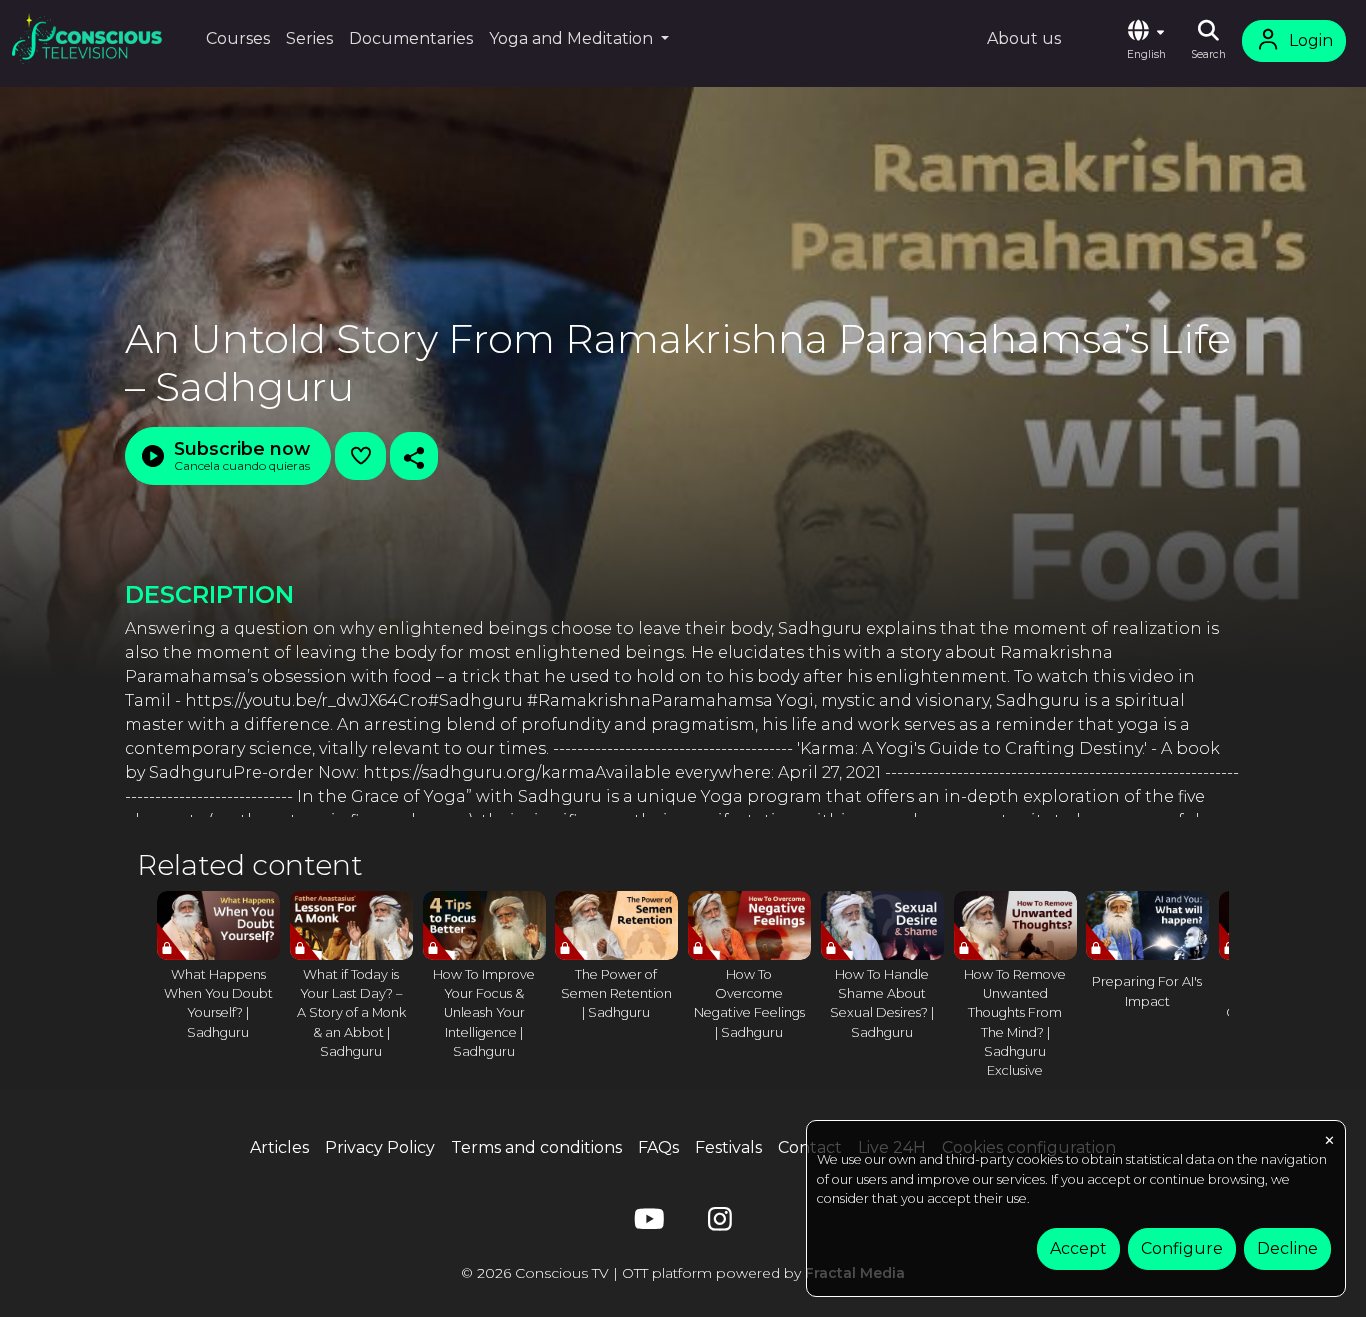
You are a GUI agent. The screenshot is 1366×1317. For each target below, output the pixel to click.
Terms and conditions (536, 1147)
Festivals (728, 1147)
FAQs (658, 1147)
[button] (1146, 41)
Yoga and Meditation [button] (573, 38)
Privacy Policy (380, 1147)
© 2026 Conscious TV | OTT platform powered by (683, 1273)
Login (1311, 40)
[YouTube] (646, 1223)
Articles (279, 1147)
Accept (1078, 1248)
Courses (238, 38)
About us (1024, 38)
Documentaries (411, 38)
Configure (1182, 1248)
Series (309, 38)
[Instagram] (720, 1223)
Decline (1287, 1248)
